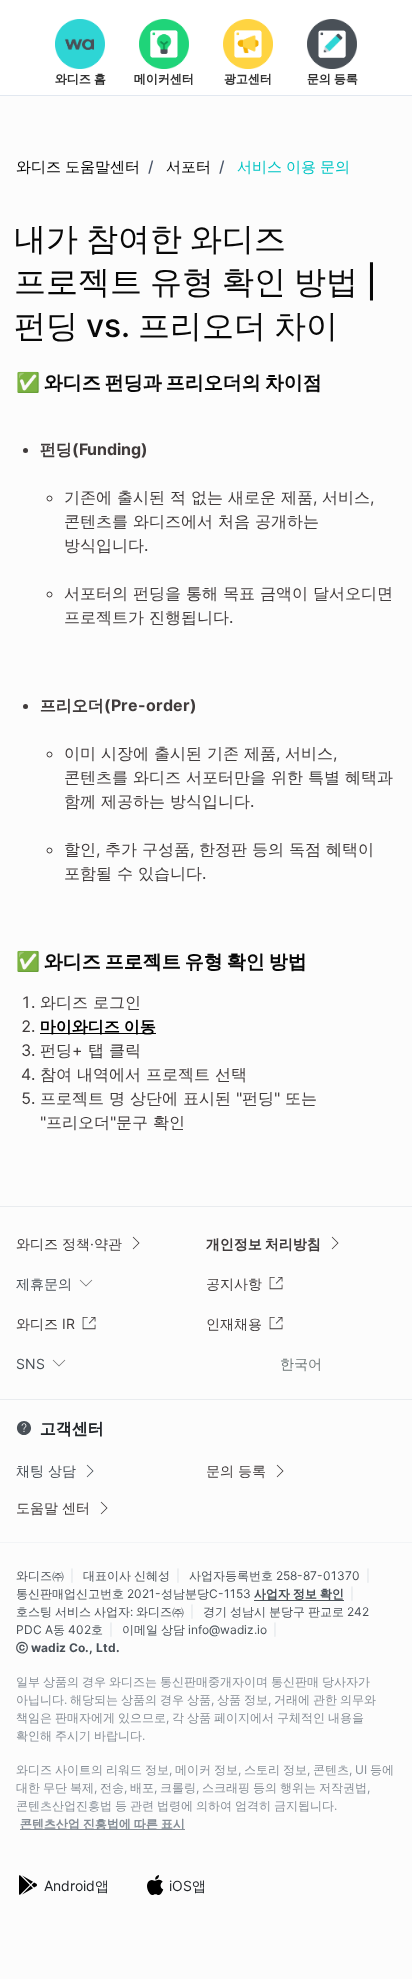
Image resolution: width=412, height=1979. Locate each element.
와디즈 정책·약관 (69, 1243)
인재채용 (234, 1323)
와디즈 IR (45, 1323)
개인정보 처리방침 (263, 1243)
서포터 (188, 166)
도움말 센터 (53, 1507)
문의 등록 (236, 1470)
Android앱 (76, 1885)
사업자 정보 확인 (299, 1593)
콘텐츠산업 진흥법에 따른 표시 (102, 1824)
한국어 (301, 1363)
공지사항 (234, 1283)
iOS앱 (187, 1885)
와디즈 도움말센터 (78, 166)
